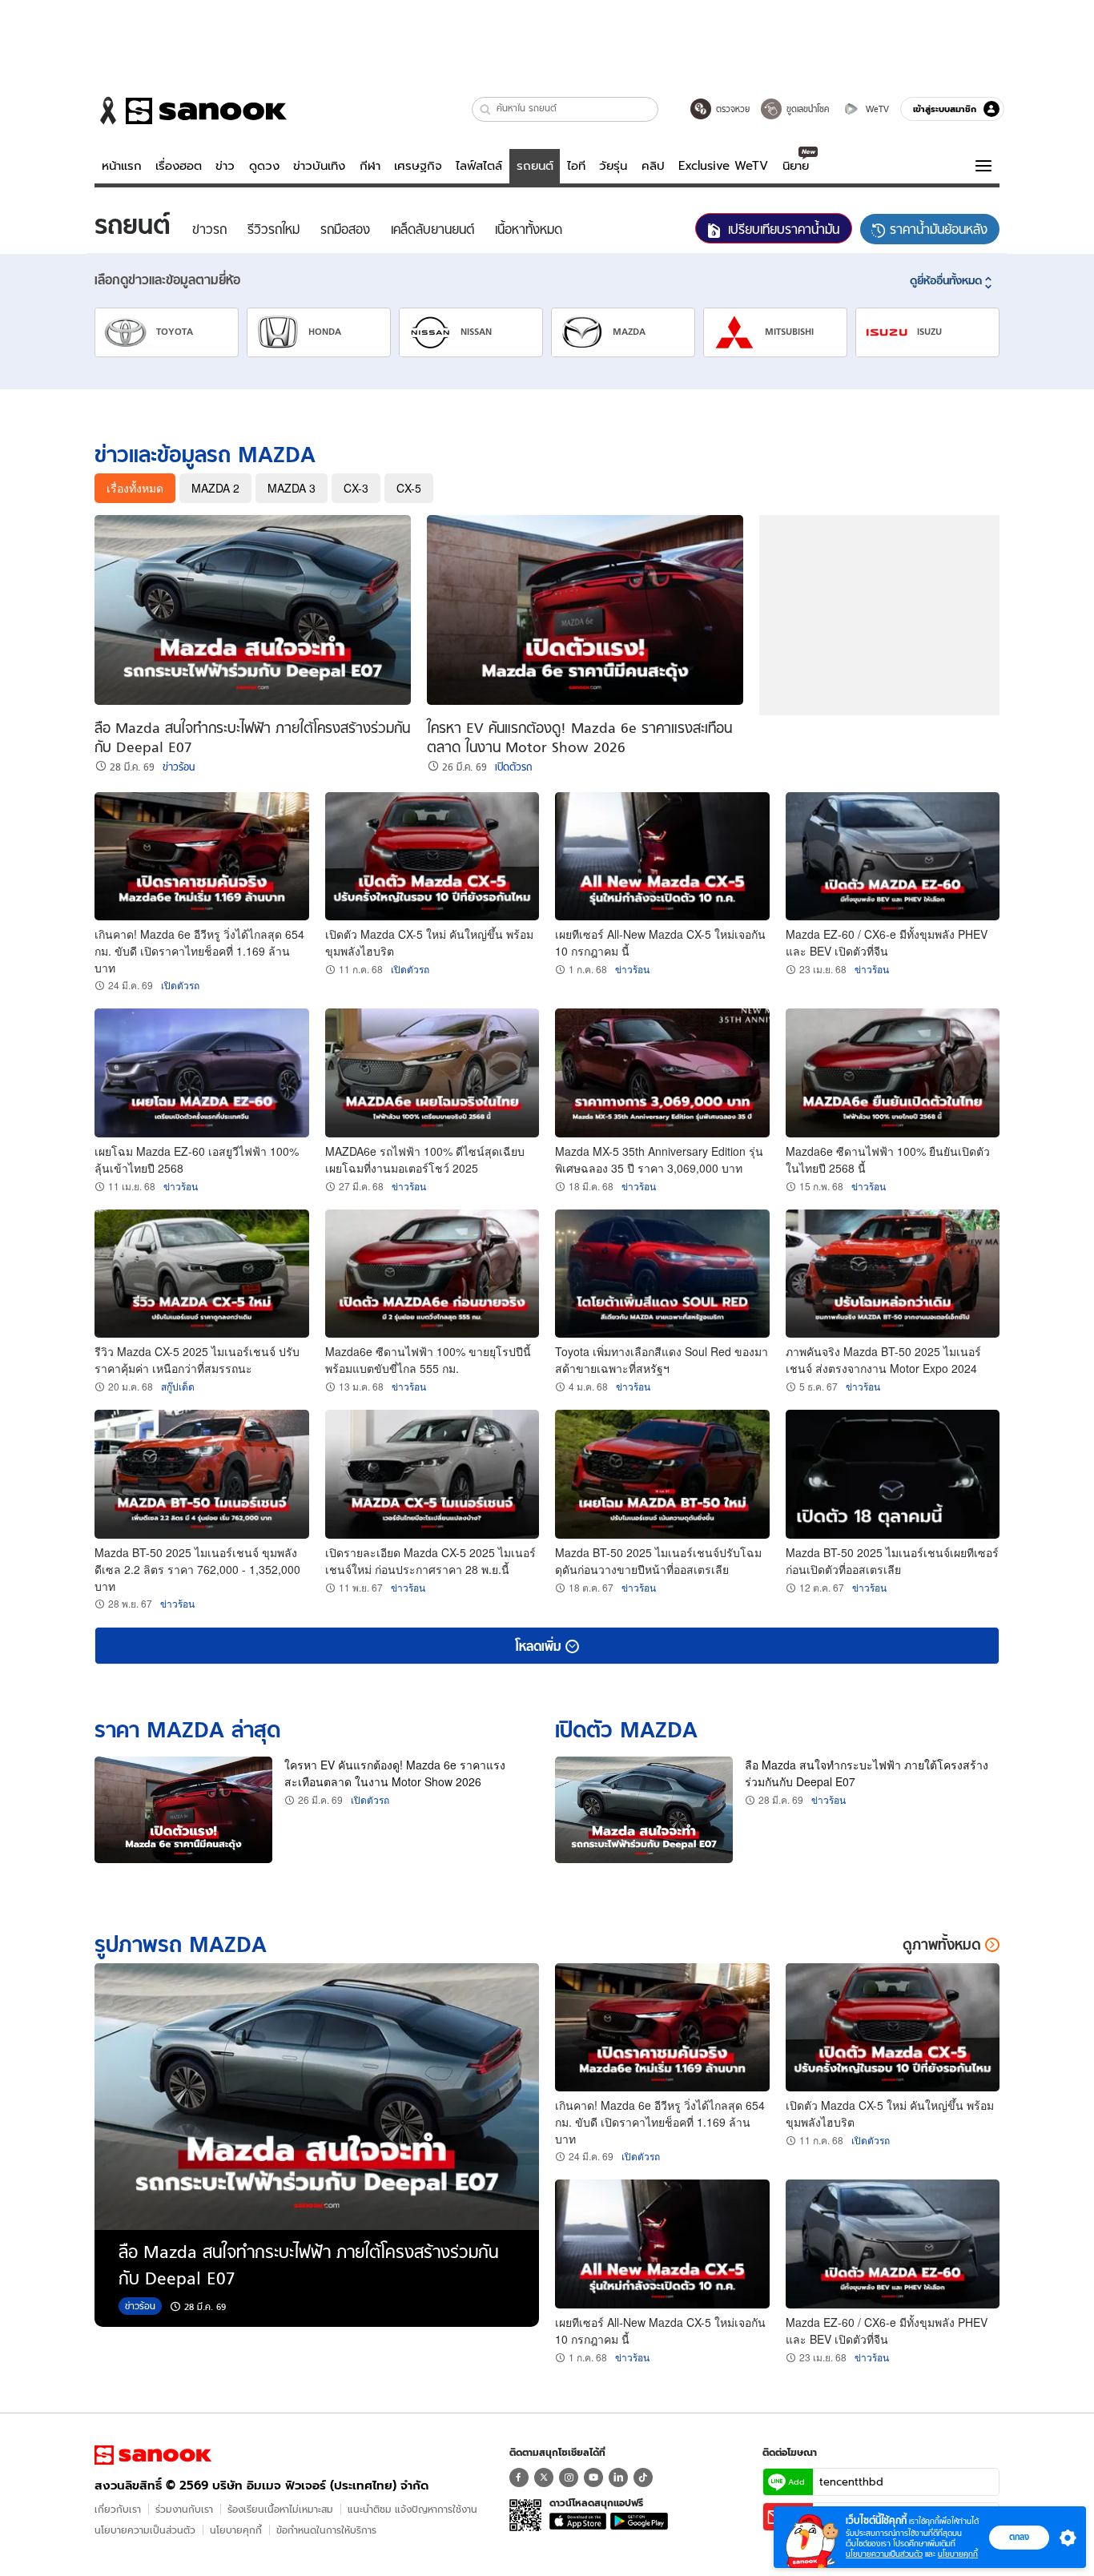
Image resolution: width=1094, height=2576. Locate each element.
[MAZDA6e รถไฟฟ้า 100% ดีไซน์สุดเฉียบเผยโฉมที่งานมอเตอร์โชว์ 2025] (432, 1073)
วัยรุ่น (613, 166)
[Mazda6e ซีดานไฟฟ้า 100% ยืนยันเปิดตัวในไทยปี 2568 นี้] (893, 1073)
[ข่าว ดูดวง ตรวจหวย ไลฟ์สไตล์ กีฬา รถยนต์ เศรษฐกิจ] (191, 111)
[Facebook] (519, 2477)
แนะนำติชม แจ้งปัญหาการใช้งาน (412, 2509)
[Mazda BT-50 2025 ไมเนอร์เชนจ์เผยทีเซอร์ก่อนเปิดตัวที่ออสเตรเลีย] (893, 1474)
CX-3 (356, 488)
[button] (486, 109)
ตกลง (1019, 2537)
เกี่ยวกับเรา (118, 2509)
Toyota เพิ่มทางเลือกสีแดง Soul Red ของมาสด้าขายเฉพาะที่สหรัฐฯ (662, 1360)
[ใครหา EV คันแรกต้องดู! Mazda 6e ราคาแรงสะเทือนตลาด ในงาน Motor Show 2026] (585, 610)
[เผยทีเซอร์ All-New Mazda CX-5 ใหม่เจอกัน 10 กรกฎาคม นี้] (662, 857)
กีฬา (370, 166)
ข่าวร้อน (179, 767)
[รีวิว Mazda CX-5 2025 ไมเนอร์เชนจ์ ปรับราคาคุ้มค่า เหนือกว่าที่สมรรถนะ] (202, 1274)
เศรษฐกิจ (418, 166)
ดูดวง (264, 166)
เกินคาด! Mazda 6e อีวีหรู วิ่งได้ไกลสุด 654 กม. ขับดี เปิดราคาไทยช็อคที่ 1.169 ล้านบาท (199, 951)
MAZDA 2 (215, 488)
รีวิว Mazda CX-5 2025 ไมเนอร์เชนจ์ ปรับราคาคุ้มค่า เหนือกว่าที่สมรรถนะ (197, 1360)
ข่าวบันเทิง (319, 166)
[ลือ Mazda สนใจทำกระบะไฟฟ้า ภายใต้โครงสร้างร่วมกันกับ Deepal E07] (253, 610)
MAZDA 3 (292, 488)
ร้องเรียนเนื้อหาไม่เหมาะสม (280, 2509)
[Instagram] (569, 2477)
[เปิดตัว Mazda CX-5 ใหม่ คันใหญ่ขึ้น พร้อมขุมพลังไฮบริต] (432, 857)
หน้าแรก (122, 166)
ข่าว (225, 166)
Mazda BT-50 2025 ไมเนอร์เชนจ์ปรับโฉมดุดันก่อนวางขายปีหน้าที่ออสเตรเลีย (658, 1561)
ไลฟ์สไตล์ (479, 166)
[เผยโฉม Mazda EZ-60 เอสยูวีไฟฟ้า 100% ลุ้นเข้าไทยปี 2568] (202, 1073)
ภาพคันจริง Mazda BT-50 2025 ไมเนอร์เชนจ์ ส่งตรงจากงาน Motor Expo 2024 (883, 1360)
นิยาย (796, 166)
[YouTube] (593, 2477)
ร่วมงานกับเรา (184, 2509)
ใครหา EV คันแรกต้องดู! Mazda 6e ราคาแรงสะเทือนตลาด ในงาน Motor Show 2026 (395, 1773)
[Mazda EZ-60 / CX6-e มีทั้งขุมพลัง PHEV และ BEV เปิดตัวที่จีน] (893, 857)
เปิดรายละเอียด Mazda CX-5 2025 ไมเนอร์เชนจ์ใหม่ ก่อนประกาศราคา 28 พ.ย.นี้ (430, 1561)
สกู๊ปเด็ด (178, 1386)
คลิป (653, 166)
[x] (544, 2477)
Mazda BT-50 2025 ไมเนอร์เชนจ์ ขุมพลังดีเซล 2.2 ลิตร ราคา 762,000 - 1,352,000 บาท (197, 1569)
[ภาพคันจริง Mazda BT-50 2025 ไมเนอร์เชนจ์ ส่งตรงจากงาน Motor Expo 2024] (893, 1274)
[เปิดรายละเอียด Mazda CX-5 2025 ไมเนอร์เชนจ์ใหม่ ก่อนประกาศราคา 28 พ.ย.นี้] (432, 1474)
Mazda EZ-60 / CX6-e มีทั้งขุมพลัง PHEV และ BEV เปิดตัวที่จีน (887, 942)
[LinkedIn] (618, 2477)
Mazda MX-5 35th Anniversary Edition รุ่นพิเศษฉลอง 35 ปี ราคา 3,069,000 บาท (659, 1159)
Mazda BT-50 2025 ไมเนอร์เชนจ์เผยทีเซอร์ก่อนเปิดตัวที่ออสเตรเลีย (892, 1561)
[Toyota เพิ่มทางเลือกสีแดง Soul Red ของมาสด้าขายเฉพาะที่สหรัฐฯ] (662, 1274)
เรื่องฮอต (179, 166)
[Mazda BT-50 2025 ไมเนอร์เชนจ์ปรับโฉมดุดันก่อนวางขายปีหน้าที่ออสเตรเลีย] (662, 1474)
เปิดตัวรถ (513, 767)
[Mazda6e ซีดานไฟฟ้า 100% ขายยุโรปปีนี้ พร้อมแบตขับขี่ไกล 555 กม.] (432, 1274)
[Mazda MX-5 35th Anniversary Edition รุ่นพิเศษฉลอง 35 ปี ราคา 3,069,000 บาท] (662, 1073)
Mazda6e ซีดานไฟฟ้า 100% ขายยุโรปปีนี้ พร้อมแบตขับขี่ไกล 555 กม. (428, 1360)
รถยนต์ (535, 166)
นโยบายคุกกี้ (236, 2530)
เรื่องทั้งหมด (135, 488)
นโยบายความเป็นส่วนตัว (145, 2530)
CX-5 (409, 488)
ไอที (576, 166)
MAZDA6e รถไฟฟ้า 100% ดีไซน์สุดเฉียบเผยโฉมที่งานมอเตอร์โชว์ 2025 (425, 1159)
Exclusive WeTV (723, 166)
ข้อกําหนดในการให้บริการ (326, 2530)
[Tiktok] (643, 2477)
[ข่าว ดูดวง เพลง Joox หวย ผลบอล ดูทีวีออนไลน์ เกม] (153, 2455)
